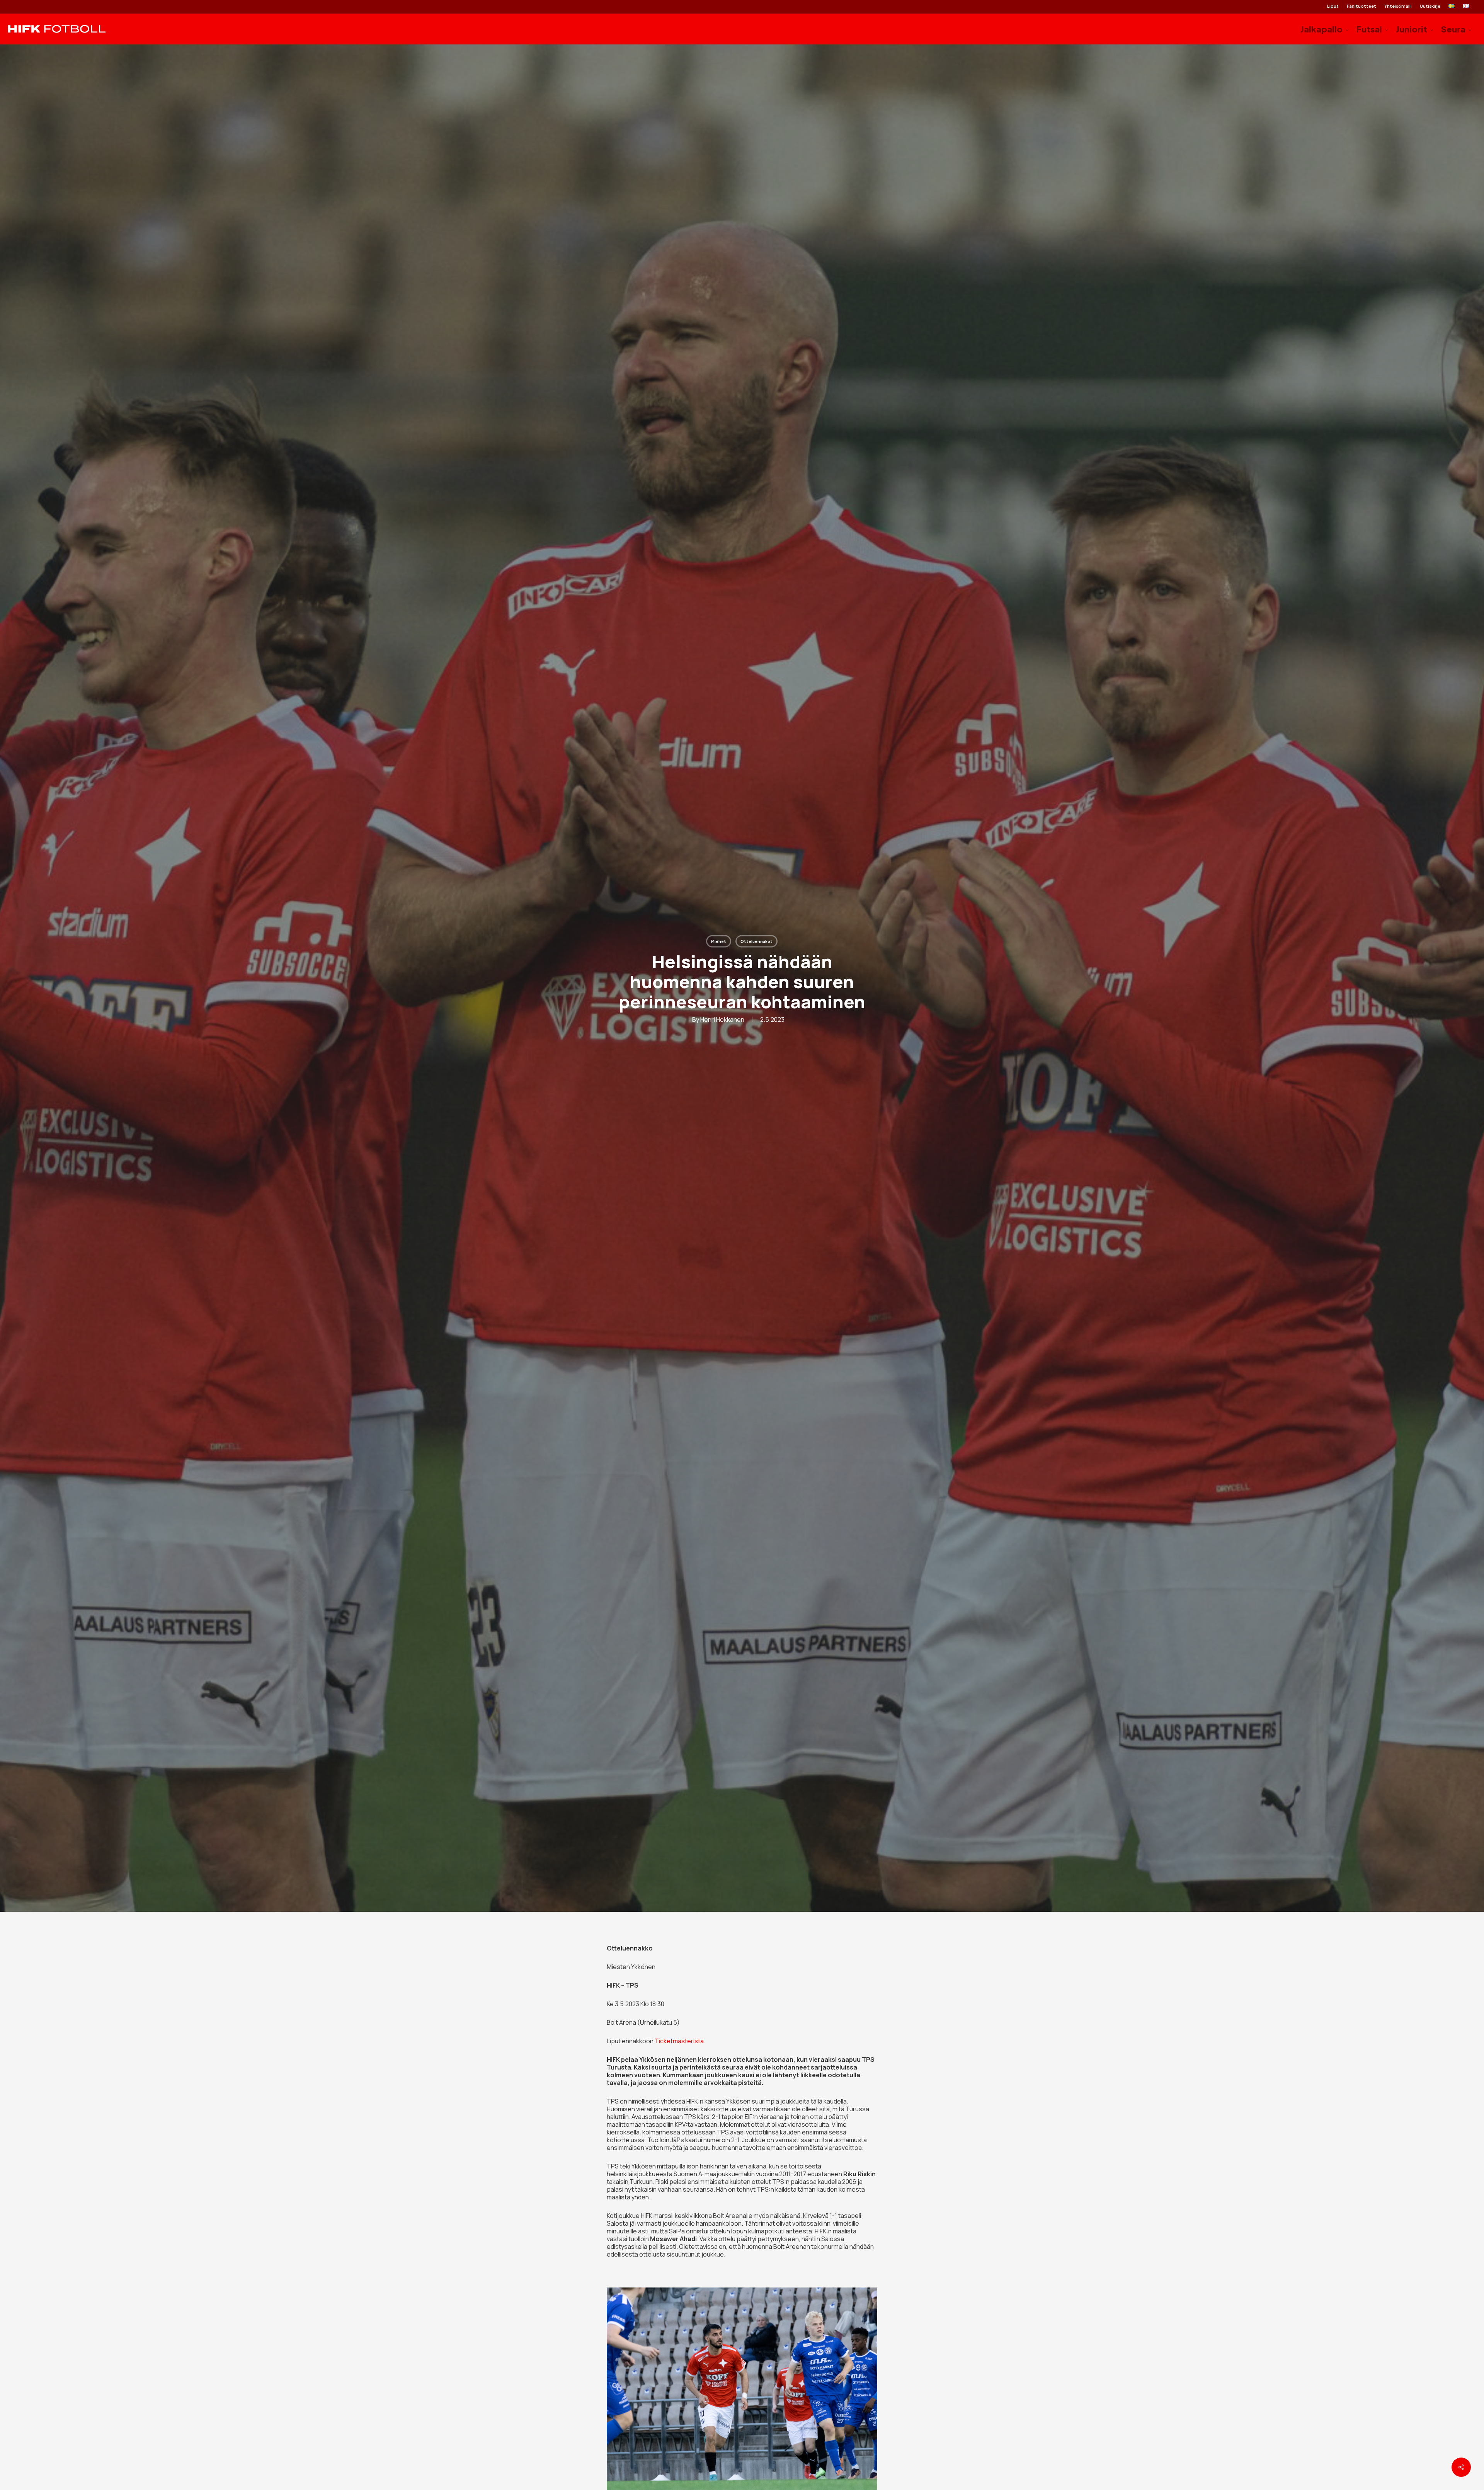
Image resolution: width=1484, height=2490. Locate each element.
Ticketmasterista (679, 2041)
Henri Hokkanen (722, 1019)
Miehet (719, 941)
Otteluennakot (756, 941)
